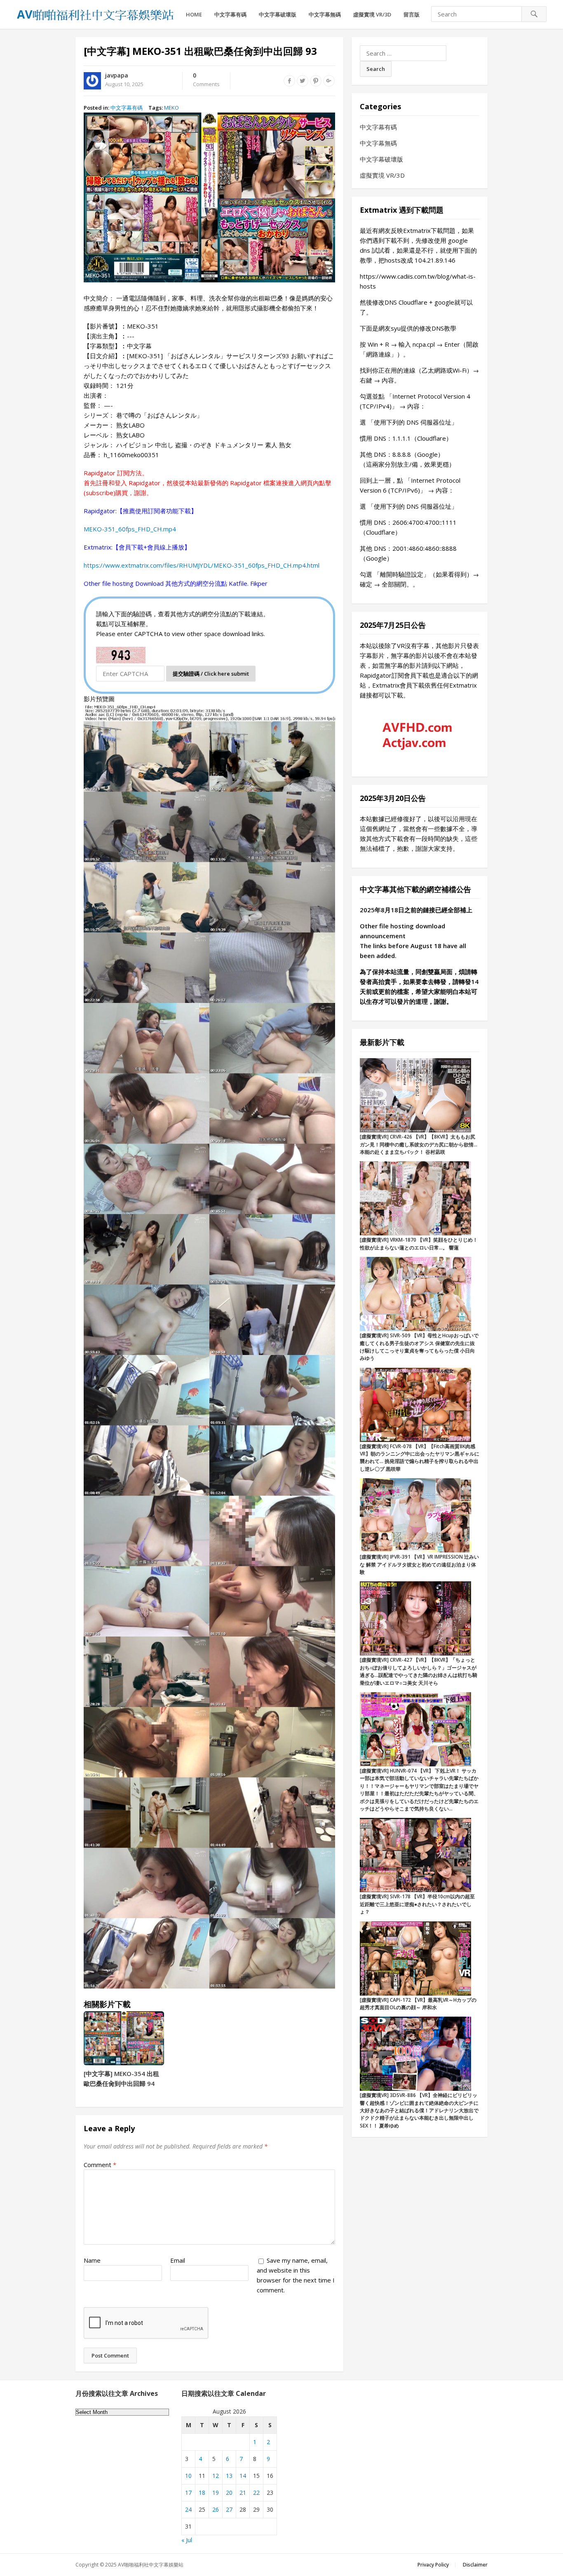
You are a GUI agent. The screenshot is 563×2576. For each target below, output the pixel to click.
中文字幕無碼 (325, 14)
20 (229, 2493)
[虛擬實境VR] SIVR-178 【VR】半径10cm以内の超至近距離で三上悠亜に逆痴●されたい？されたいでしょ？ (417, 1904)
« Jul (187, 2540)
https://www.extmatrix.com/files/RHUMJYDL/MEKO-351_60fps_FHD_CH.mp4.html (202, 565)
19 (216, 2493)
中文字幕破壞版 (278, 14)
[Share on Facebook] (289, 81)
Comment (100, 2165)
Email (178, 2260)
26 (216, 2509)
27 (229, 2509)
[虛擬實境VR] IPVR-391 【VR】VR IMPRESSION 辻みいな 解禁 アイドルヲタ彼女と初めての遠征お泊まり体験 (419, 1564)
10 (188, 2476)
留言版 (412, 14)
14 (243, 2476)
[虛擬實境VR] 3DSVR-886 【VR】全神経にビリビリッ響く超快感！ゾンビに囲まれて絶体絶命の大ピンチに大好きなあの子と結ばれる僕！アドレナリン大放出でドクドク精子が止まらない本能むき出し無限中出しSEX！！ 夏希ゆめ (419, 2110)
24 (188, 2509)
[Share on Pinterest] (316, 81)
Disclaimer (475, 2565)
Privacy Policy (433, 2565)
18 (202, 2493)
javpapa (117, 75)
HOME (194, 14)
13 (229, 2476)
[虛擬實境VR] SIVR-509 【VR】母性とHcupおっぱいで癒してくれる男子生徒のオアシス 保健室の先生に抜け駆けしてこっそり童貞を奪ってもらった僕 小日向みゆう (419, 1347)
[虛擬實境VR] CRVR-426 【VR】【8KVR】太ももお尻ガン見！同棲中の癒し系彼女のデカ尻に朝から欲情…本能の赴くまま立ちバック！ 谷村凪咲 (419, 1144)
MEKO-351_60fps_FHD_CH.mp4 (130, 529)
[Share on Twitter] (303, 81)
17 (188, 2493)
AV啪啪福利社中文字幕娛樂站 (151, 2565)
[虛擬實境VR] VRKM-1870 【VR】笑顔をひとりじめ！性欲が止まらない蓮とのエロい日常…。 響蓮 (419, 1243)
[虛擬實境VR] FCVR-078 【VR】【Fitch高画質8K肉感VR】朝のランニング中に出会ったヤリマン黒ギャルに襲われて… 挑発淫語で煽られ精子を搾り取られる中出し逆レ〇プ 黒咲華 (420, 1458)
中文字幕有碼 (230, 14)
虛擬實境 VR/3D (372, 14)
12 (216, 2476)
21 (243, 2493)
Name (92, 2260)
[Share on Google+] (329, 81)
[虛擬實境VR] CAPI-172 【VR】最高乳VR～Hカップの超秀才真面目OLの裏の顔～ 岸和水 (418, 2004)
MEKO (171, 108)
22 (256, 2493)
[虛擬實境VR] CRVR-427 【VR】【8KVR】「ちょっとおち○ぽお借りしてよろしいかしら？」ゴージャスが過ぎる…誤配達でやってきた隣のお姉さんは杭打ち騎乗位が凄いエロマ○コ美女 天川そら (419, 1671)
